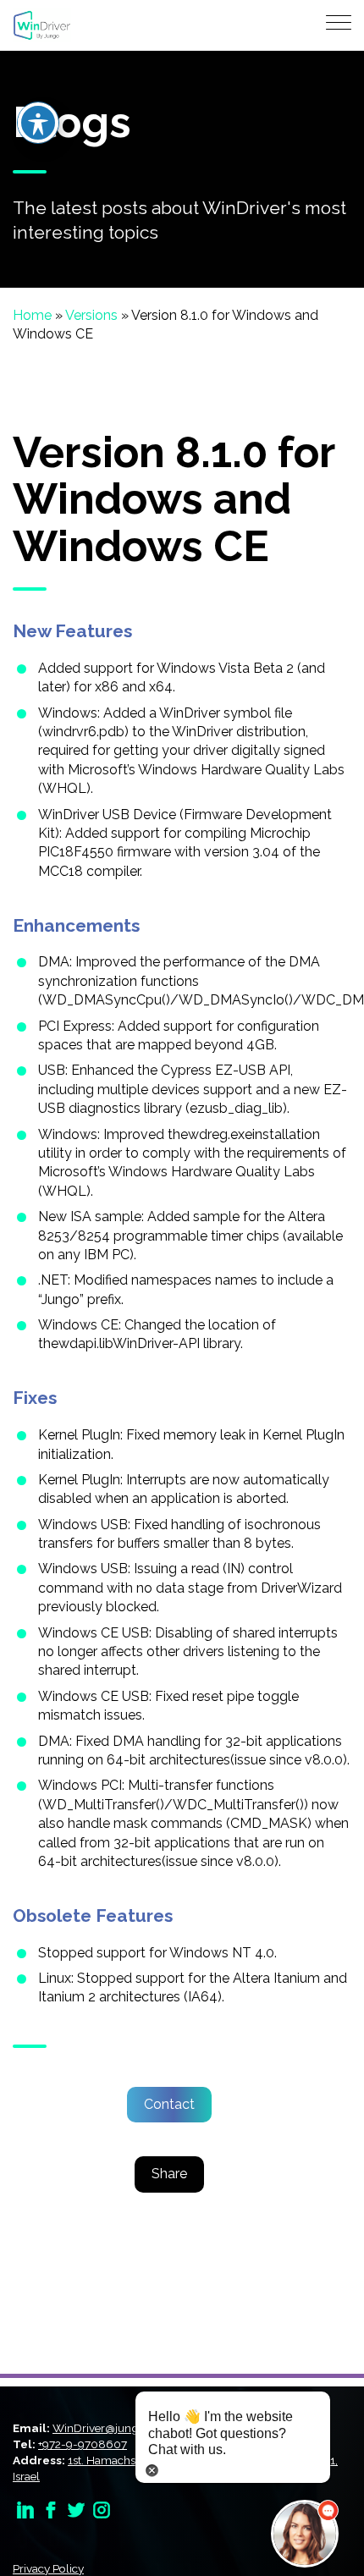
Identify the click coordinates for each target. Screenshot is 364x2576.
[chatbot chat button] (305, 2534)
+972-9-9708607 (83, 2444)
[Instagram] (102, 2509)
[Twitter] (76, 2509)
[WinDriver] (42, 24)
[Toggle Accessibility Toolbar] (38, 123)
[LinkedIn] (25, 2509)
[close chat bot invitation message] (152, 2469)
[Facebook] (51, 2509)
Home (32, 315)
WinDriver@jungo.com (112, 2428)
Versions (91, 315)
